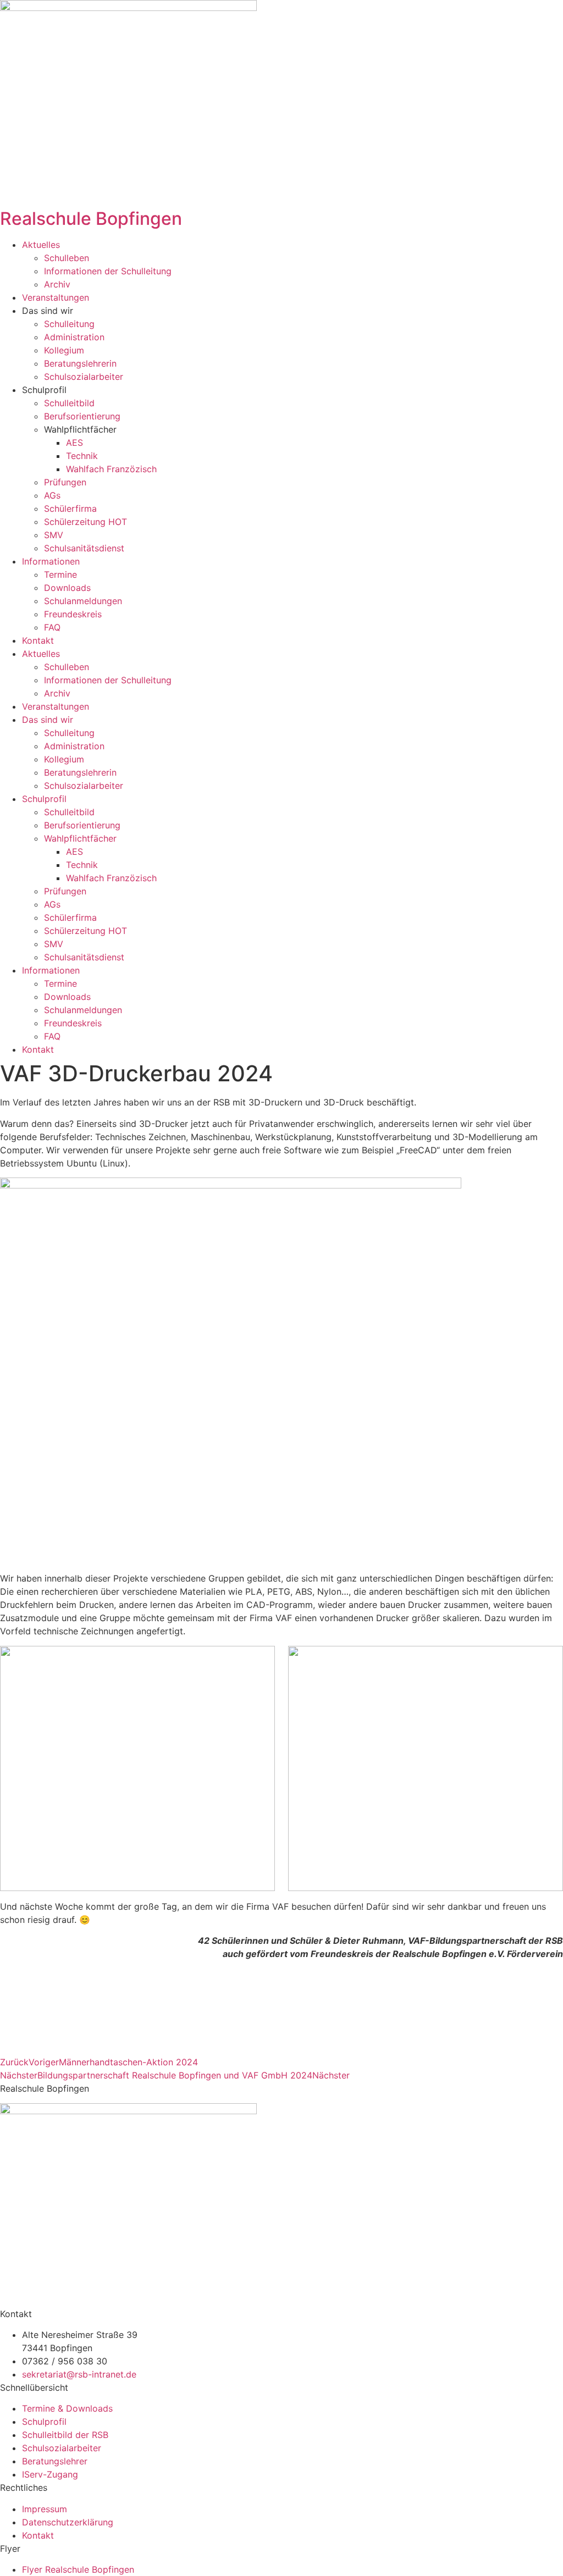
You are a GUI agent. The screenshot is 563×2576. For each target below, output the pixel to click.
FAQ (52, 627)
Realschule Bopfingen (91, 219)
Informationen (51, 561)
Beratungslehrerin (80, 363)
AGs (52, 495)
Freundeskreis (73, 614)
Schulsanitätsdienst (84, 548)
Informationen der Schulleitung (108, 271)
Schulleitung (69, 324)
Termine (60, 574)
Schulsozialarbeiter (84, 377)
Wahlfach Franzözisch (111, 469)
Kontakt (38, 640)
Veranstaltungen (56, 297)
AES (74, 443)
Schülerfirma (70, 508)
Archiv (57, 284)
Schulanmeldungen (83, 601)
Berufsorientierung (82, 416)
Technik (82, 456)
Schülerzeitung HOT (85, 522)
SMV (54, 535)
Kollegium (64, 350)
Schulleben (67, 258)
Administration (74, 337)
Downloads (67, 588)
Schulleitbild (69, 403)
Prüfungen (65, 482)
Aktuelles (41, 245)
